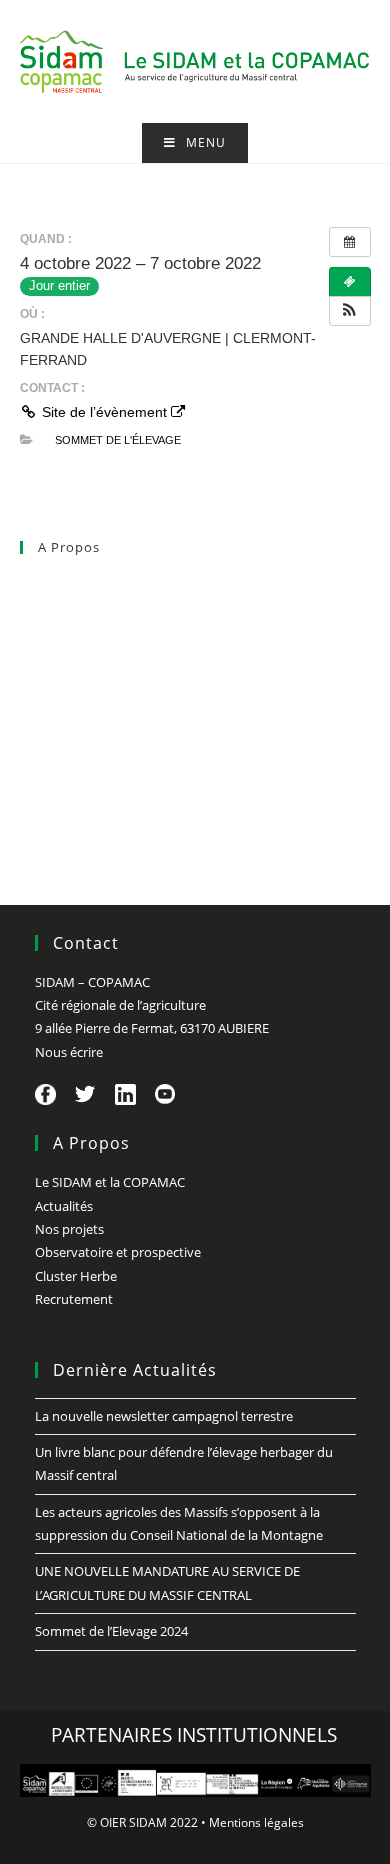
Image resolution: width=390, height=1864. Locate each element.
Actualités (49, 629)
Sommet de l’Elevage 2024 (111, 1631)
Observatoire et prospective (103, 715)
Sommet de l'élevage (118, 440)
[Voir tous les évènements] (350, 242)
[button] (350, 311)
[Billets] (350, 282)
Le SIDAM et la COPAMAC (95, 585)
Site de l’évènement (104, 412)
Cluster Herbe (61, 759)
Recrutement (59, 802)
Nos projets (54, 672)
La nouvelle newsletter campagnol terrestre (164, 1416)
